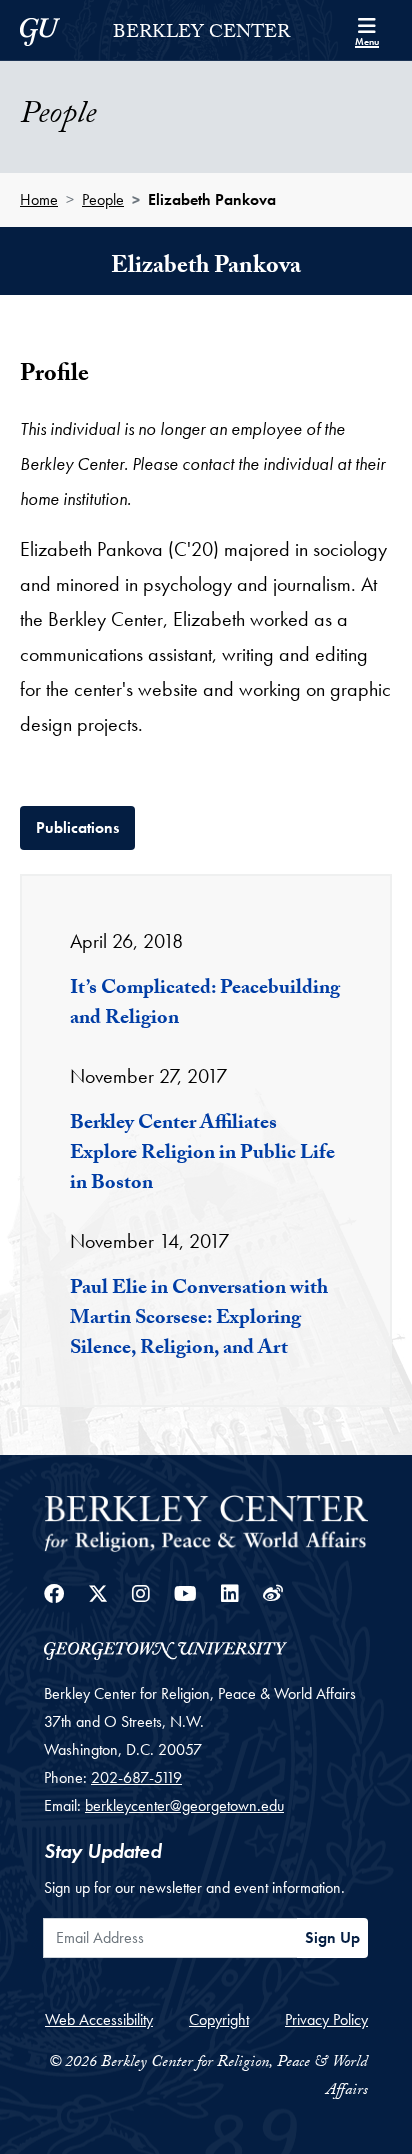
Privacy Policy (326, 2019)
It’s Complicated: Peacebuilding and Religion (205, 1005)
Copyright (219, 2019)
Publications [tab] (85, 827)
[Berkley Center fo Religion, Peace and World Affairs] (206, 1521)
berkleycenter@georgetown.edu (184, 1805)
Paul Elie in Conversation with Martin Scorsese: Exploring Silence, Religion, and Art (199, 1320)
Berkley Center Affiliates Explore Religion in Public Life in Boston (202, 1155)
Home (39, 199)
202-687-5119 (136, 1777)
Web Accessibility (99, 2019)
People (103, 199)
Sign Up (332, 1937)
